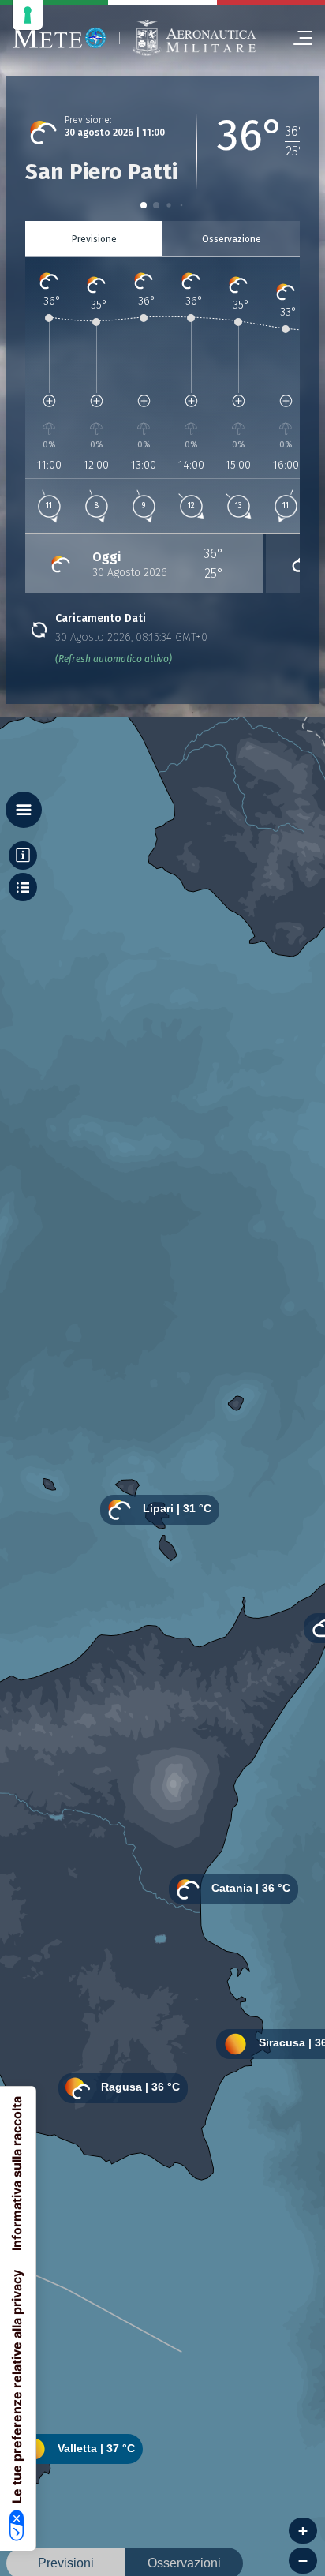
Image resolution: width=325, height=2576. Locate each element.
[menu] (297, 38)
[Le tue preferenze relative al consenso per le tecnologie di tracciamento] (28, 15)
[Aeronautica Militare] (194, 38)
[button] (144, 205)
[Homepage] (60, 38)
